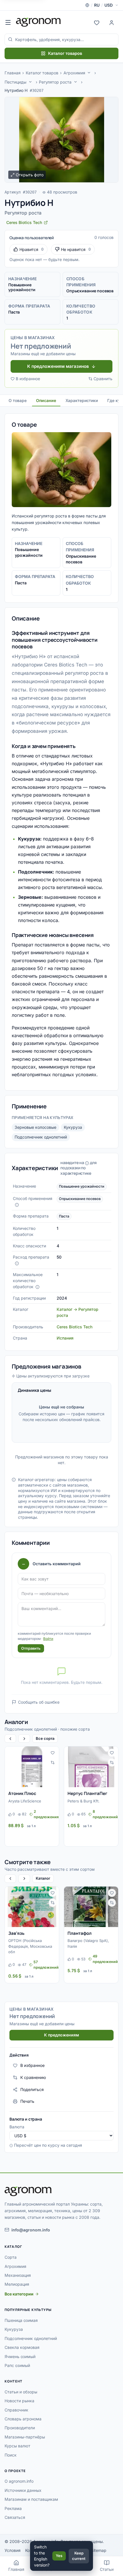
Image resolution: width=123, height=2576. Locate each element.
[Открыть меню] (8, 22)
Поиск (11, 2455)
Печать (27, 2101)
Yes (59, 2556)
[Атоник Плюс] (32, 1767)
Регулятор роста (55, 82)
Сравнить (103, 379)
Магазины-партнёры (25, 2437)
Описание (46, 400)
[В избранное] (53, 1753)
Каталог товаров (65, 53)
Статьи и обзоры (21, 2392)
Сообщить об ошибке (39, 1702)
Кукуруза (73, 1127)
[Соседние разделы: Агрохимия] (89, 73)
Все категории (19, 2294)
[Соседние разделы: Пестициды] (30, 82)
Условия (13, 2550)
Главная (13, 73)
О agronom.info (19, 2481)
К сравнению (33, 2077)
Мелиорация (17, 2284)
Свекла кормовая (22, 2347)
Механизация (18, 2275)
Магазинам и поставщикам (31, 2499)
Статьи (107, 2569)
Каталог (43, 1878)
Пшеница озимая (21, 2320)
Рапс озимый (17, 2365)
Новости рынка (19, 2401)
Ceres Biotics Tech (75, 1327)
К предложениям (61, 2035)
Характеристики (82, 400)
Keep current (79, 2556)
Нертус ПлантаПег (87, 1793)
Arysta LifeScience (25, 1801)
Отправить (31, 1648)
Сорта (11, 2257)
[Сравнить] (53, 1763)
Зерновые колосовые (35, 1127)
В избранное (28, 379)
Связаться (15, 2517)
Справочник (16, 2410)
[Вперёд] (24, 1739)
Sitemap (99, 2550)
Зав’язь (16, 1933)
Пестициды (15, 82)
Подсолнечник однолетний (41, 1137)
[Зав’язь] (32, 1907)
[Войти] (112, 22)
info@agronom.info (31, 2230)
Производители (20, 2428)
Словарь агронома (23, 2419)
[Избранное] (97, 22)
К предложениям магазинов (58, 366)
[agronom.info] (38, 22)
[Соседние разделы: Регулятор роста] (76, 82)
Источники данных (23, 2490)
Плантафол (80, 1933)
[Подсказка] (17, 1205)
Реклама (13, 2508)
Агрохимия (74, 73)
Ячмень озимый (20, 2356)
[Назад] (10, 1739)
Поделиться (32, 2089)
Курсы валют (17, 2446)
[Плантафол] (91, 1907)
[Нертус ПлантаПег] (91, 1767)
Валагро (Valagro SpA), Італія (88, 1943)
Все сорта (45, 1738)
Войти (48, 1639)
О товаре (18, 400)
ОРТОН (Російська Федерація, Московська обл (30, 1946)
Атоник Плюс (22, 1793)
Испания (65, 1338)
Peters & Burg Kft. (84, 1801)
